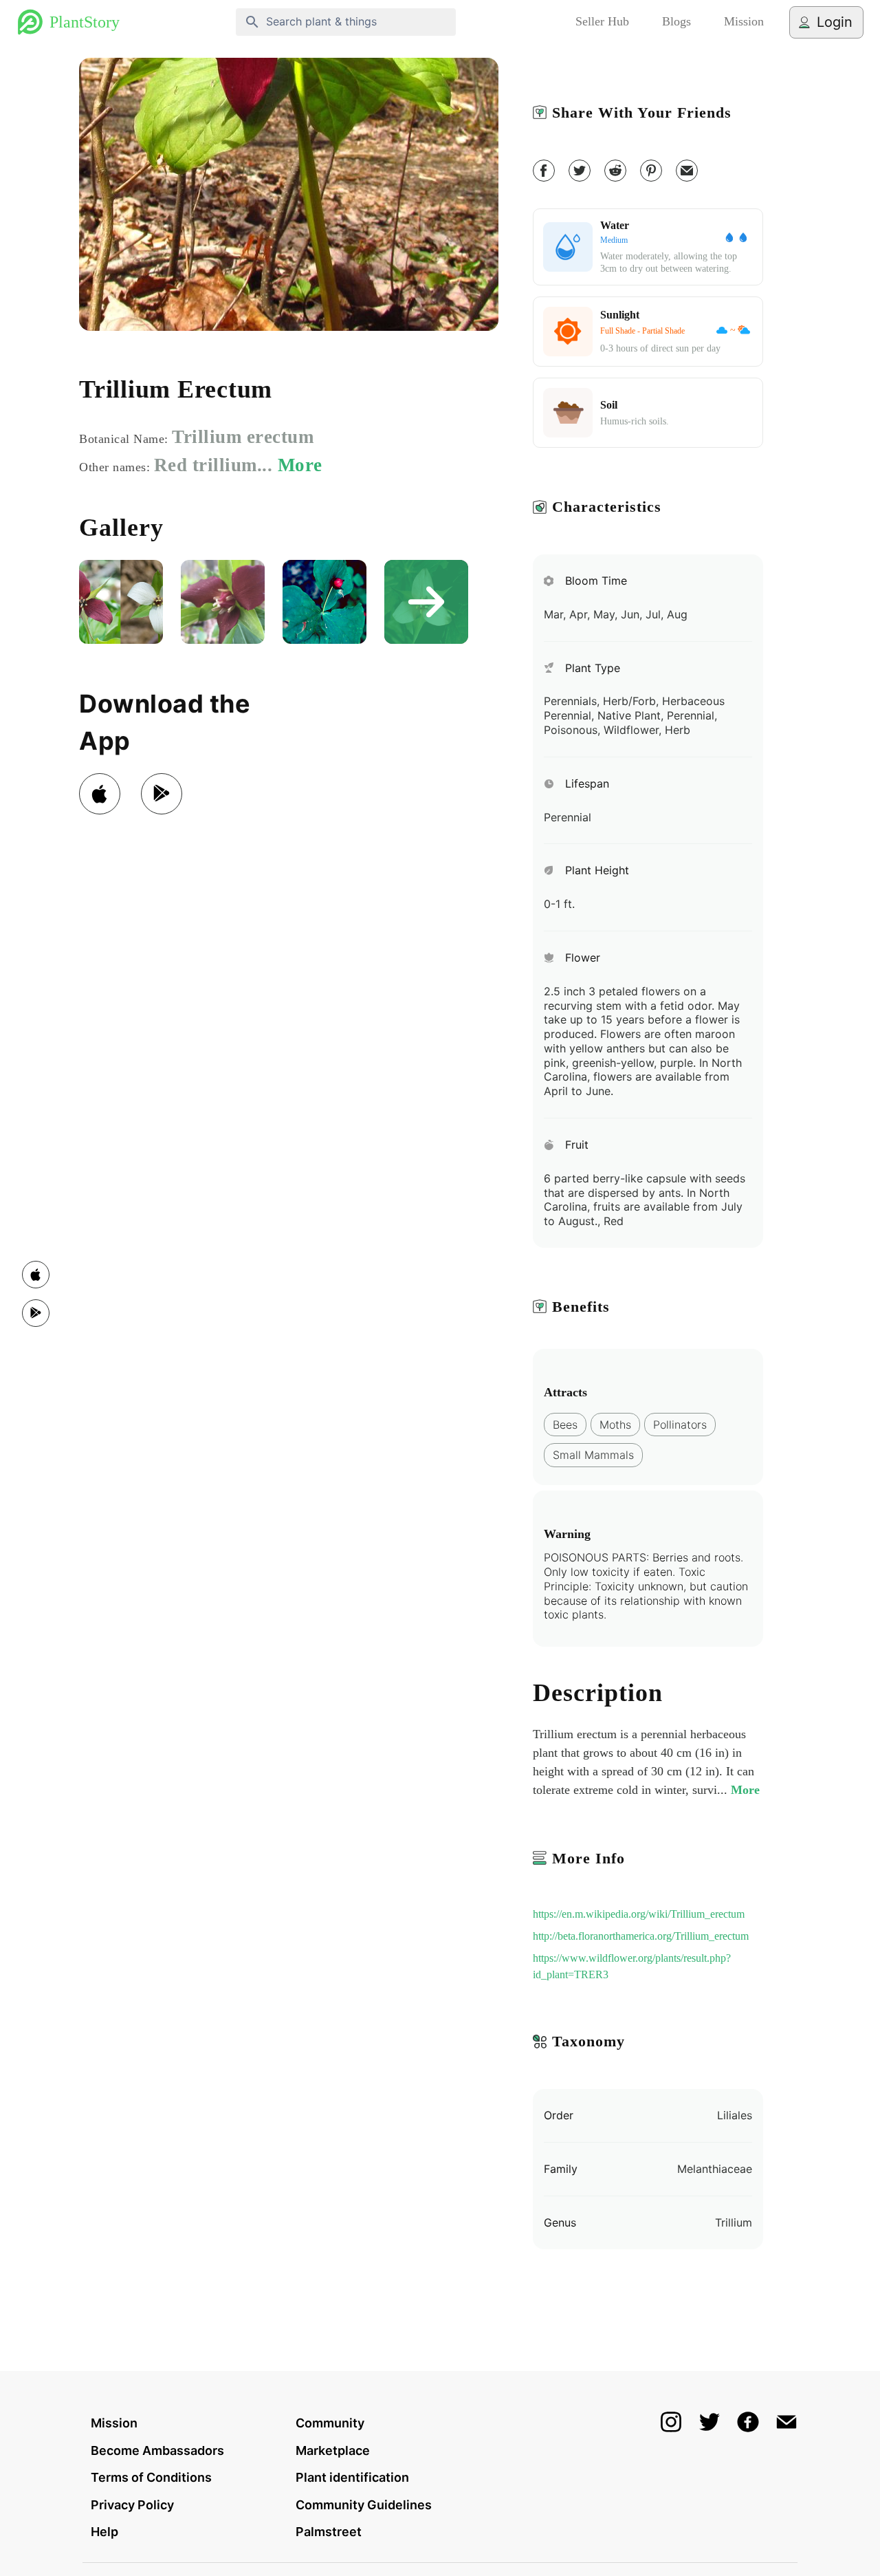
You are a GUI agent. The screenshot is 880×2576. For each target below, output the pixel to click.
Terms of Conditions (151, 2477)
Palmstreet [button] (329, 2532)
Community (330, 2423)
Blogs (676, 21)
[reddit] (615, 171)
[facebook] (544, 171)
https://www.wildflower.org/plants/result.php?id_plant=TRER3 (632, 1966)
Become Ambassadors (157, 2450)
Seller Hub (602, 21)
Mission (744, 21)
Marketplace (333, 2450)
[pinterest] (651, 171)
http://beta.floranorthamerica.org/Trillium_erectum (641, 1936)
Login (835, 22)
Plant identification (352, 2477)
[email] (687, 171)
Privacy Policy (132, 2505)
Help (104, 2532)
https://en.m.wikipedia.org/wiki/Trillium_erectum (639, 1914)
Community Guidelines (364, 2505)
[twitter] (580, 171)
